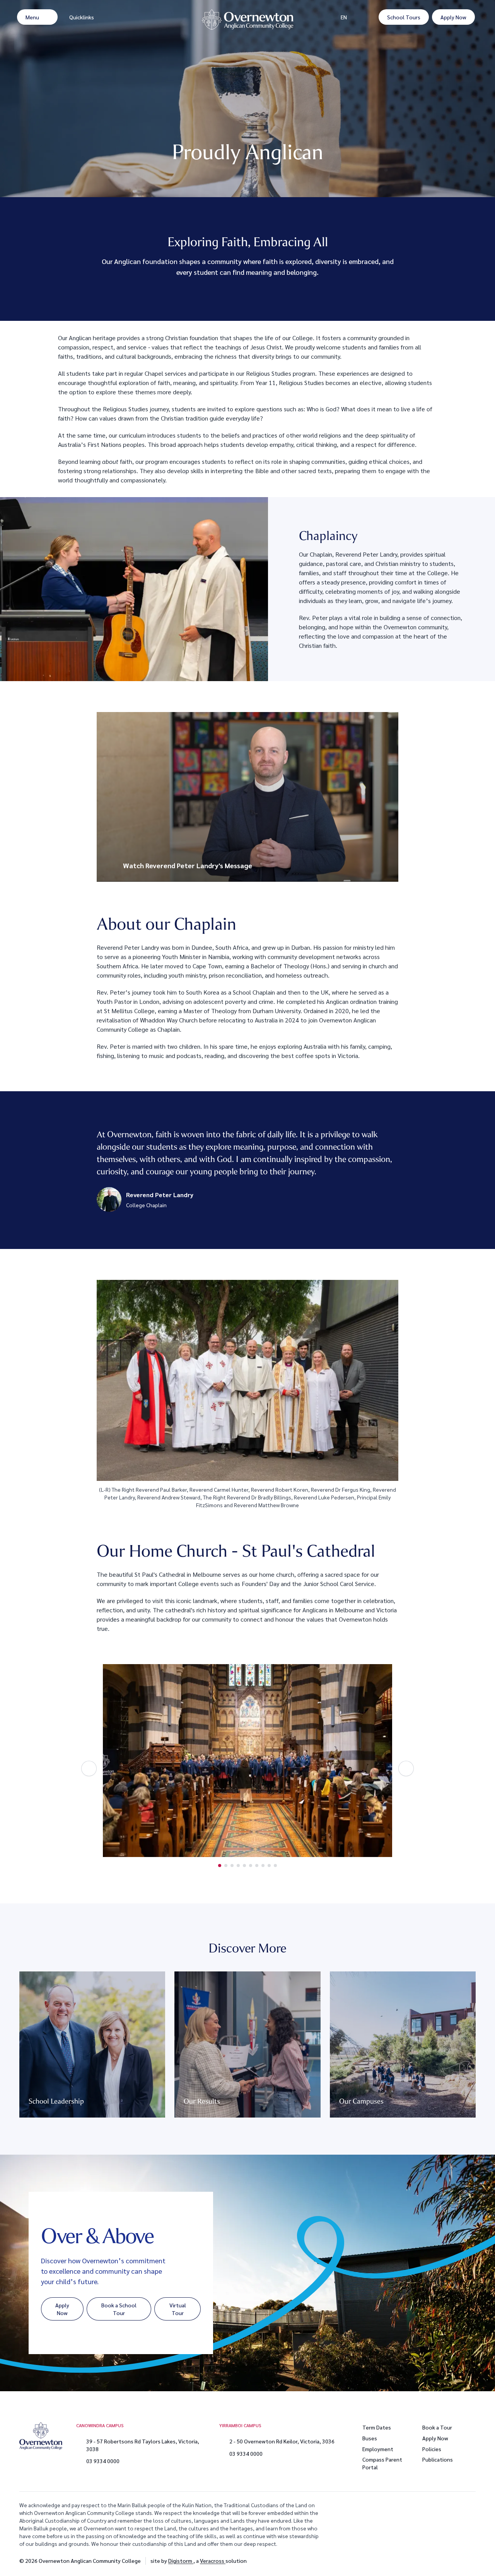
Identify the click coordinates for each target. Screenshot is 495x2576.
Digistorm (181, 2561)
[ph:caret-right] (406, 1768)
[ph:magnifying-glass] (368, 17)
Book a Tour (437, 2427)
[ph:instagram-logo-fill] (431, 2561)
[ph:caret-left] (89, 1768)
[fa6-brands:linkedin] (470, 2561)
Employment (378, 2449)
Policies (432, 2449)
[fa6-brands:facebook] (451, 2561)
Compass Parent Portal (382, 2463)
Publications (438, 2459)
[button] (247, 797)
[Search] (368, 17)
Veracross (213, 2561)
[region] (247, 797)
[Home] (247, 25)
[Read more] (431, 2561)
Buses (370, 2438)
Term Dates (377, 2427)
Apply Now (435, 2438)
